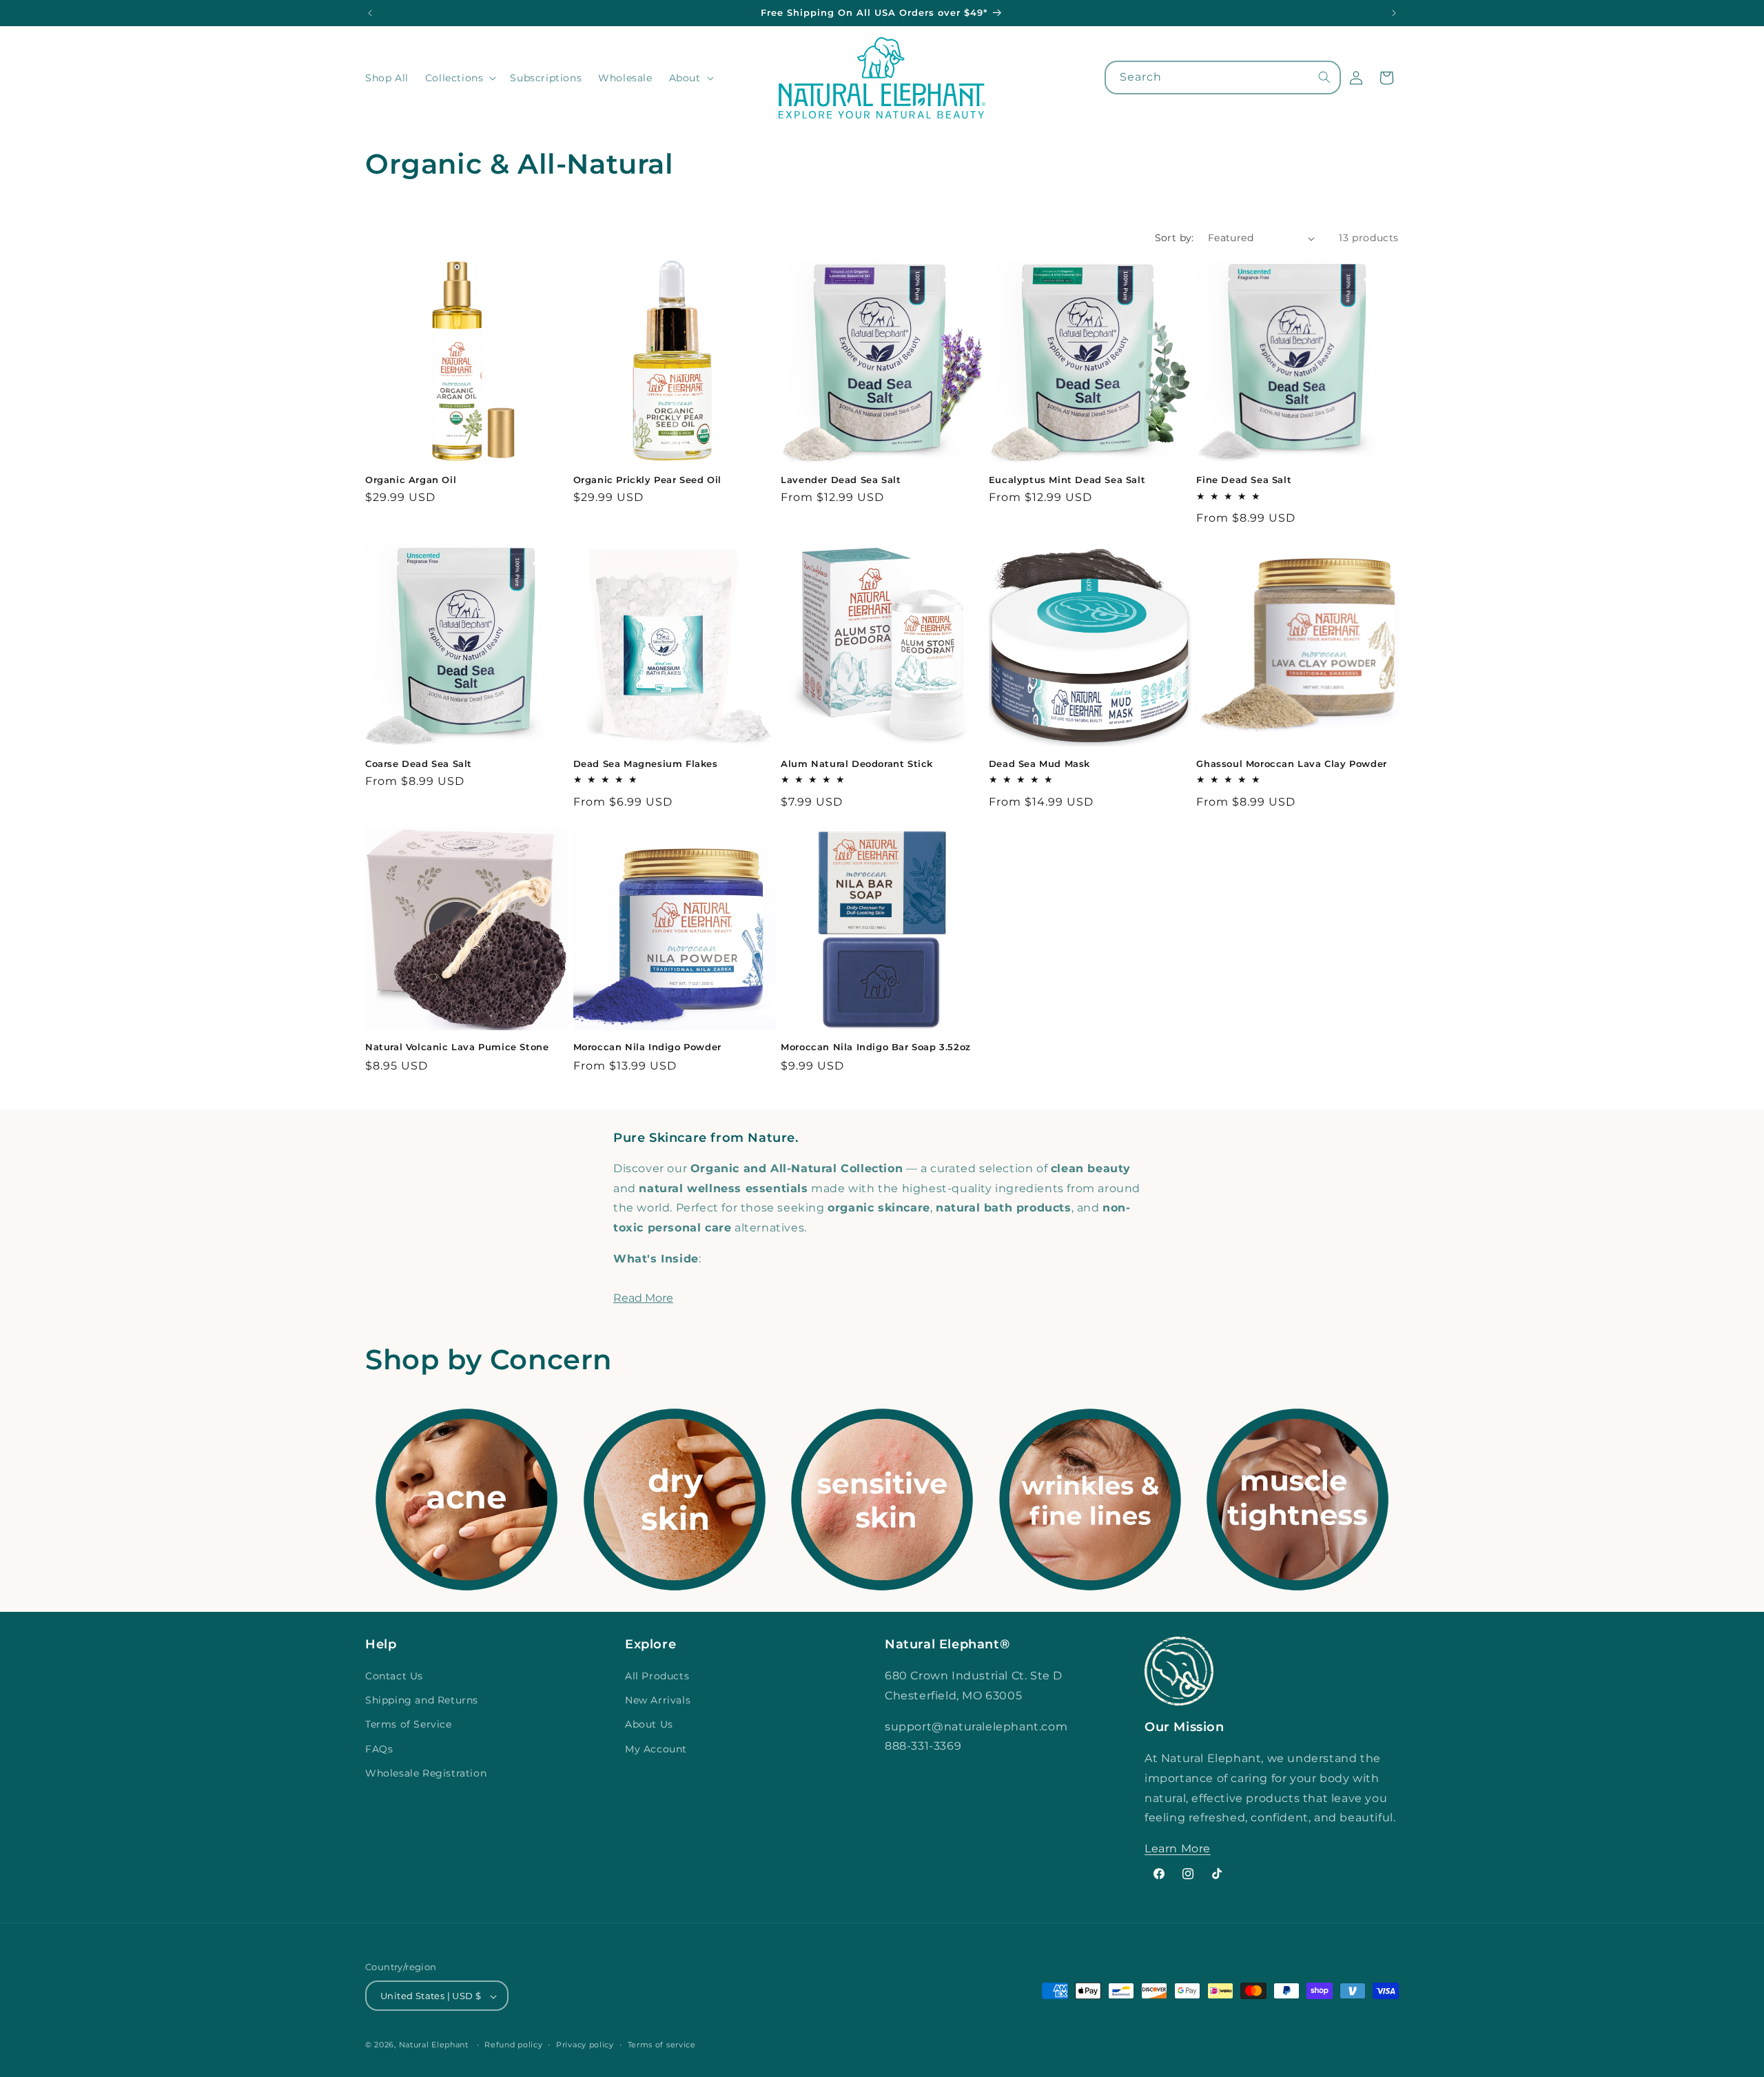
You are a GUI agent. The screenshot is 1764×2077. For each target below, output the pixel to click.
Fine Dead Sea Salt (1244, 480)
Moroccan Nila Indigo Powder (647, 1047)
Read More (643, 1298)
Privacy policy (585, 2045)
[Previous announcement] (370, 13)
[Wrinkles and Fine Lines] (1090, 1500)
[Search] (1324, 77)
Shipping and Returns (422, 1700)
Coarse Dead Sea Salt (419, 764)
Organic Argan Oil (411, 480)
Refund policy (513, 2045)
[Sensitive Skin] (882, 1500)
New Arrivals (658, 1700)
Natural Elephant (435, 2045)
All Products (657, 1676)
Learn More (1178, 1849)
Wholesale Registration (426, 1773)
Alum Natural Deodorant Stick (857, 764)
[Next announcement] (1394, 13)
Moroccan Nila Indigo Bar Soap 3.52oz (876, 1047)
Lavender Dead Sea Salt (841, 480)
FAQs (379, 1749)
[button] (460, 78)
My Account (656, 1749)
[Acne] (466, 1500)
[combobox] (1223, 78)
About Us (649, 1725)
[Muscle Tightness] (1298, 1500)
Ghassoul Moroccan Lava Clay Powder (1291, 764)
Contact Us (394, 1676)
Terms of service (662, 2045)
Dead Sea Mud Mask (1039, 764)
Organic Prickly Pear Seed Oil (647, 480)
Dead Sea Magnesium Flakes (646, 764)
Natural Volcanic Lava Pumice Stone (457, 1047)
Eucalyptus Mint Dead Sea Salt (1067, 480)
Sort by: (1175, 238)
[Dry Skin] (675, 1500)
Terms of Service (409, 1725)
